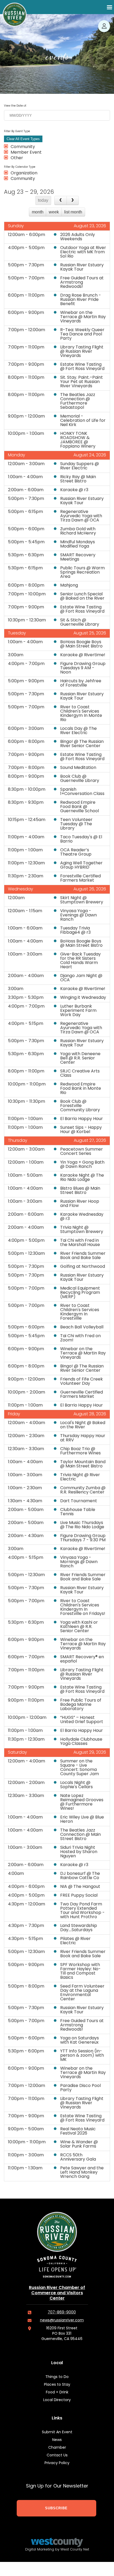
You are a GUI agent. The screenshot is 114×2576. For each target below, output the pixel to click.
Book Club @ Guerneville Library (80, 779)
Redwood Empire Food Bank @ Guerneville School (80, 807)
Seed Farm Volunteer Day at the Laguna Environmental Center (82, 1993)
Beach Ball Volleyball (82, 1327)
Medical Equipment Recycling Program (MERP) (80, 1293)
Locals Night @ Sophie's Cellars (76, 1785)
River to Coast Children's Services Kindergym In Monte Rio (81, 714)
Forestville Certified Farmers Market (80, 878)
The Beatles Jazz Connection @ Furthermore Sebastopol (78, 401)
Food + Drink (57, 2392)
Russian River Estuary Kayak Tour (82, 267)
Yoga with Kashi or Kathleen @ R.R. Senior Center (79, 1627)
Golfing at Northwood (83, 1267)
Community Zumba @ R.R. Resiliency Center (83, 1490)
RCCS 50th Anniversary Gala (78, 2157)
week (54, 212)
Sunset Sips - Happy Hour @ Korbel (81, 1130)
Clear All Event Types (23, 139)
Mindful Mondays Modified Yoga (78, 544)
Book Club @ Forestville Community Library (80, 1106)
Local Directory (57, 2400)
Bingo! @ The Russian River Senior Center (82, 744)
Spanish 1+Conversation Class (82, 792)
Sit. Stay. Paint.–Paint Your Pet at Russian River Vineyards (82, 382)
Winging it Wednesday (83, 998)
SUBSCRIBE (56, 2508)
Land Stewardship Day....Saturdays (79, 1928)
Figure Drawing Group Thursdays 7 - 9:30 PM (83, 1538)
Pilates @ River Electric (75, 1941)
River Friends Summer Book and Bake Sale (83, 1256)
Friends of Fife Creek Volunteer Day (82, 1382)
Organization (24, 173)
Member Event (26, 153)
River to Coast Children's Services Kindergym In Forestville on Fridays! (83, 1607)
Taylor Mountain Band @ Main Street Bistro (83, 1464)
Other (17, 158)
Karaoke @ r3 (74, 490)
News (57, 2440)
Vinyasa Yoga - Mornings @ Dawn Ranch (79, 1562)
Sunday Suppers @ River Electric (80, 466)
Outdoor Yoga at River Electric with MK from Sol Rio (83, 252)
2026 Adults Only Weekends (78, 237)
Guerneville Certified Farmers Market (82, 1395)
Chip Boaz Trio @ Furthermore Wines (80, 1451)
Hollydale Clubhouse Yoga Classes (81, 1742)
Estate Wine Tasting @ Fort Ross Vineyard (82, 367)
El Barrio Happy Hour (82, 1119)
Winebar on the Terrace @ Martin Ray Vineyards (83, 317)
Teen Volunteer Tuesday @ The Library (76, 824)
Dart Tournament (79, 1501)
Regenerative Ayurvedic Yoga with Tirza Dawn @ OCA (81, 516)
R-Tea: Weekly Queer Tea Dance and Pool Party (82, 334)
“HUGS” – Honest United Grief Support (82, 1720)
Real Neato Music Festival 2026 (78, 2131)
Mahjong (69, 586)
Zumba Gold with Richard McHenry (78, 531)
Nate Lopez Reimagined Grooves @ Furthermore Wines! (82, 1802)
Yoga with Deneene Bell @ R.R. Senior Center (80, 1058)
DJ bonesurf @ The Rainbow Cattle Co (80, 1876)
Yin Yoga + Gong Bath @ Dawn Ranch (82, 1165)
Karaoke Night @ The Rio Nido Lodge (82, 1178)
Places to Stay (57, 2385)
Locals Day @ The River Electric (78, 731)
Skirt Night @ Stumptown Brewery (82, 900)
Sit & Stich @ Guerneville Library (80, 622)
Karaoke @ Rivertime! (83, 655)
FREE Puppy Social (79, 1896)
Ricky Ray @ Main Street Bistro (78, 479)
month (38, 212)
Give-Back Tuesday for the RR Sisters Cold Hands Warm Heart (80, 961)
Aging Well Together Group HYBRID (81, 865)
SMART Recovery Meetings (78, 557)
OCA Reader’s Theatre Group (76, 852)
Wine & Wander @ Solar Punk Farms (79, 2144)
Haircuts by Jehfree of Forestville (81, 683)
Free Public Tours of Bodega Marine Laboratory (81, 1705)
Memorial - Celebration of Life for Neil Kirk (83, 421)
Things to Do (57, 2377)
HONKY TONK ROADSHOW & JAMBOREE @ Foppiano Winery (78, 440)
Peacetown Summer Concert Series (82, 1152)
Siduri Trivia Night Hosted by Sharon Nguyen (79, 1852)
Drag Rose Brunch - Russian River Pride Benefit (81, 300)
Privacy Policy (57, 2463)
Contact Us (57, 2455)
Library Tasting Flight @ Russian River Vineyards (82, 352)
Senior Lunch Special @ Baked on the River (82, 596)
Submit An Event (57, 2432)
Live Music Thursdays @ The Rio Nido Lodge (82, 1525)
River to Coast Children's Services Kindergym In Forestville (80, 1312)
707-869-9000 (62, 2312)
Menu (109, 7)
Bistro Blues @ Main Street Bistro (80, 1191)
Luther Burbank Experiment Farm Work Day (78, 1011)
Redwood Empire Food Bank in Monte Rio (81, 1089)
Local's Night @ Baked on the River (83, 1425)
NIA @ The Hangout (80, 1887)
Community (23, 147)
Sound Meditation (78, 768)
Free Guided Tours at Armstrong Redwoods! (82, 283)
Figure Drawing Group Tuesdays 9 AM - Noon (83, 668)
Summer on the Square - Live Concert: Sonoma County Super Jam (80, 1768)
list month (73, 212)
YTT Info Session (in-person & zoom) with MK (82, 2056)
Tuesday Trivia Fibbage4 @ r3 (75, 931)
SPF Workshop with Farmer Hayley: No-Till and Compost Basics (80, 1971)
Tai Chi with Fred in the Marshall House (80, 1243)
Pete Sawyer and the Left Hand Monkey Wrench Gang (82, 2173)
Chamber (57, 2448)
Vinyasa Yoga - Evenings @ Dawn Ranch (78, 915)
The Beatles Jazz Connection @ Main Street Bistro (80, 1835)
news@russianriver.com (62, 2320)
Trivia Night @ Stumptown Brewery (82, 1230)
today (43, 200)
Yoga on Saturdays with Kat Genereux (80, 2040)
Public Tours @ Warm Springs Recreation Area (82, 573)
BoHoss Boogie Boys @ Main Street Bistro (81, 644)
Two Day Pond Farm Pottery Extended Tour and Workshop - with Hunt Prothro (82, 1911)
